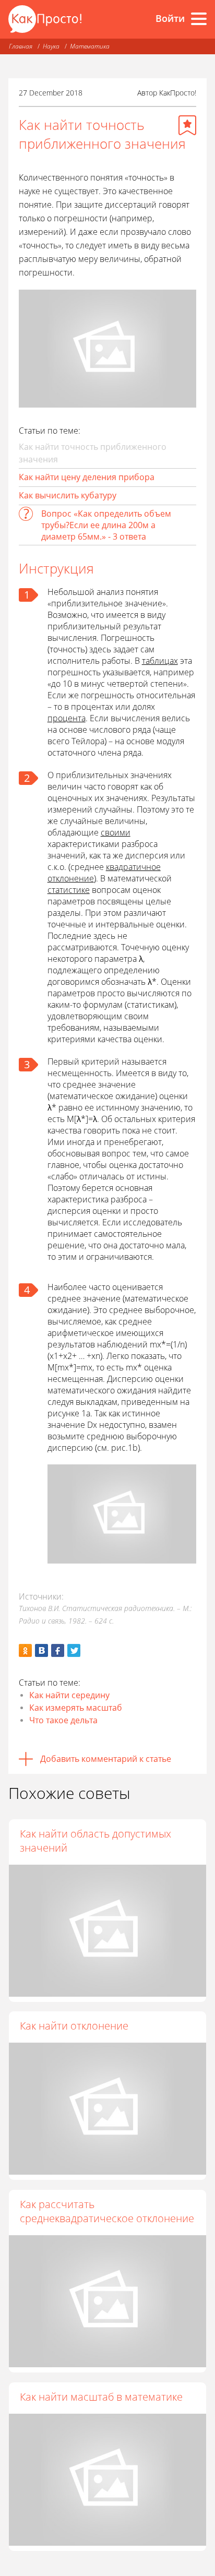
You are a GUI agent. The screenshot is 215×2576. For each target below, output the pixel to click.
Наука (51, 46)
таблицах (160, 661)
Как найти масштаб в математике (101, 2397)
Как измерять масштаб (76, 1708)
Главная (21, 46)
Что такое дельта (63, 1720)
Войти (170, 18)
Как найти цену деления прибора (87, 477)
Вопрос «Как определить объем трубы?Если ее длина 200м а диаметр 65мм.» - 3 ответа (106, 525)
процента (67, 718)
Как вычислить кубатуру (68, 495)
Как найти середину (69, 1695)
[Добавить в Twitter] (74, 1650)
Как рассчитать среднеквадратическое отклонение (107, 2211)
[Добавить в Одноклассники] (25, 1650)
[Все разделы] (199, 19)
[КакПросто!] (45, 19)
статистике (69, 890)
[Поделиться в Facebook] (58, 1650)
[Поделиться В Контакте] (41, 1650)
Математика (90, 46)
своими (116, 832)
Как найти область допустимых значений (95, 1841)
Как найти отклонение (74, 2026)
